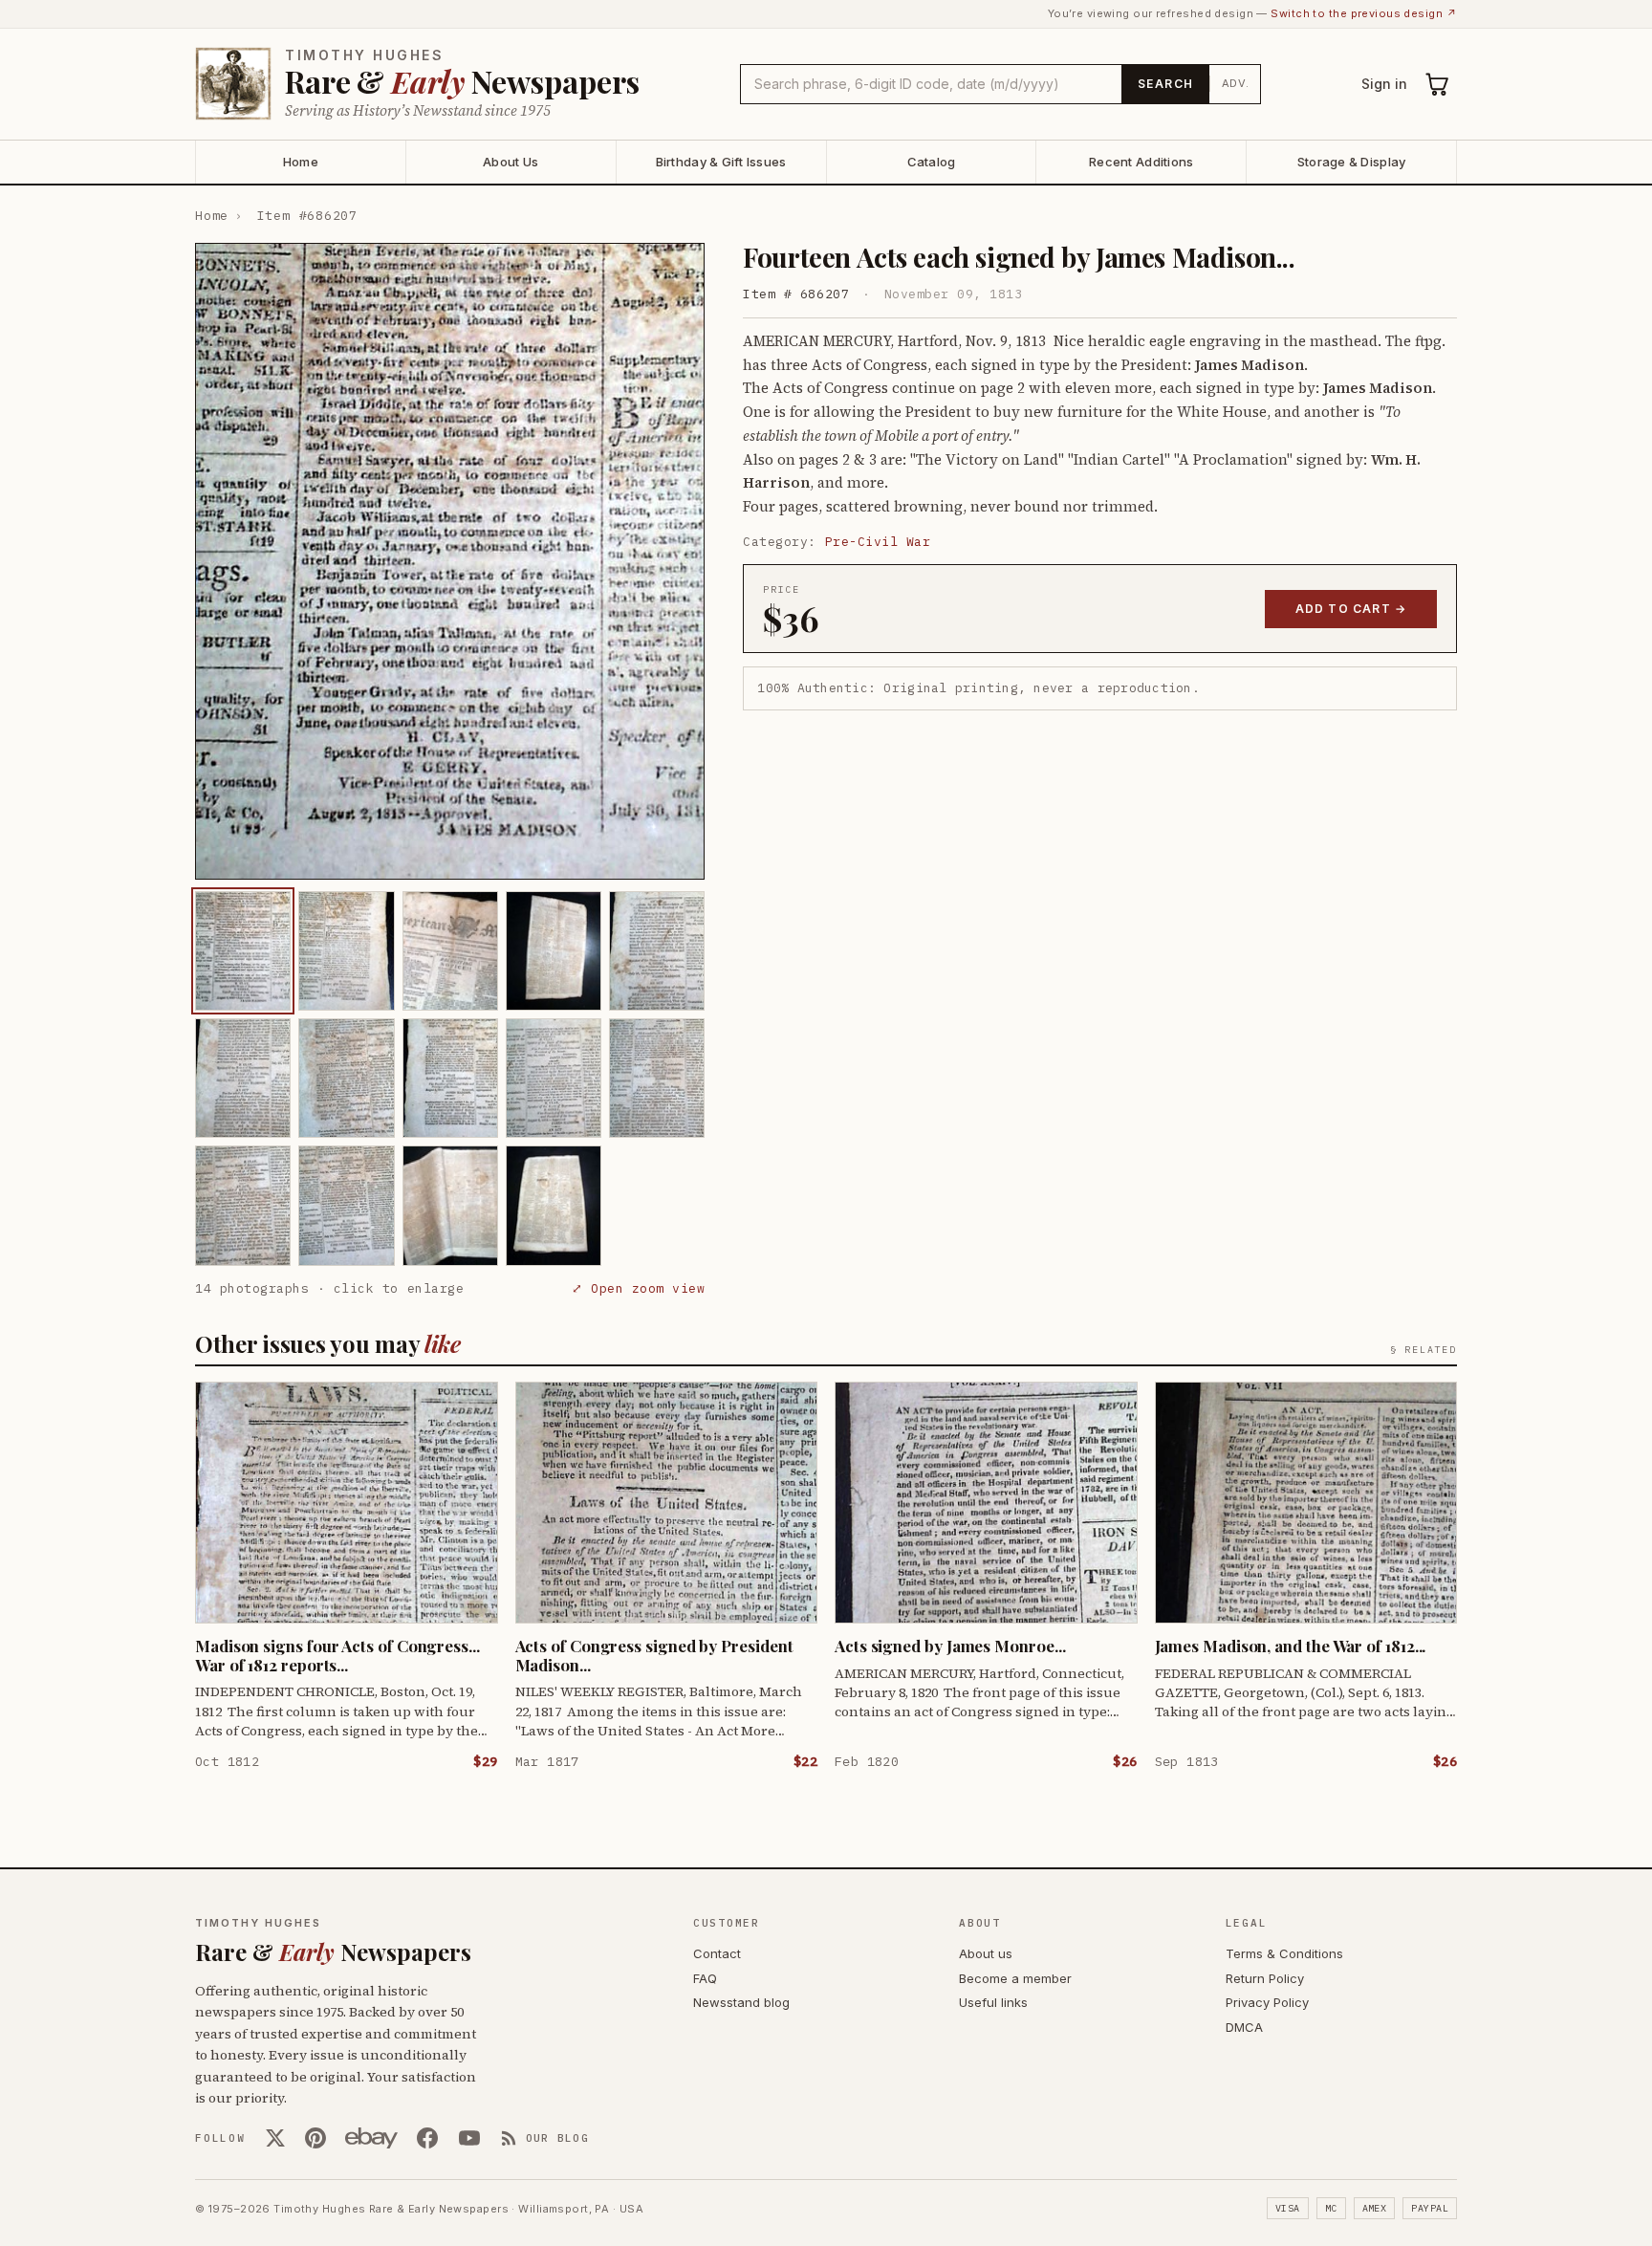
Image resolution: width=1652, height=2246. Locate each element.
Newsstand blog (741, 2002)
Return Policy (1265, 1978)
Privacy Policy (1267, 2002)
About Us (511, 162)
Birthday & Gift (721, 162)
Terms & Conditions (1284, 1953)
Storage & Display (1351, 162)
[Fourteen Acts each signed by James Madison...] (243, 951)
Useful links (993, 2002)
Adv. (1236, 83)
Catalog (932, 162)
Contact (717, 1953)
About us (986, 1953)
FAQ (705, 1978)
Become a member (1015, 1978)
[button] (450, 561)
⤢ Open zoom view (638, 1288)
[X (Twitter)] (275, 2138)
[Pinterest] (315, 2138)
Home (301, 162)
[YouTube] (469, 2138)
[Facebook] (427, 2138)
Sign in (1384, 84)
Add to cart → (1351, 609)
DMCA (1244, 2027)
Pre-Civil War (878, 542)
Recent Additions (1141, 162)
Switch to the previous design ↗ (1364, 13)
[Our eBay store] (371, 2138)
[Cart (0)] (1438, 84)
